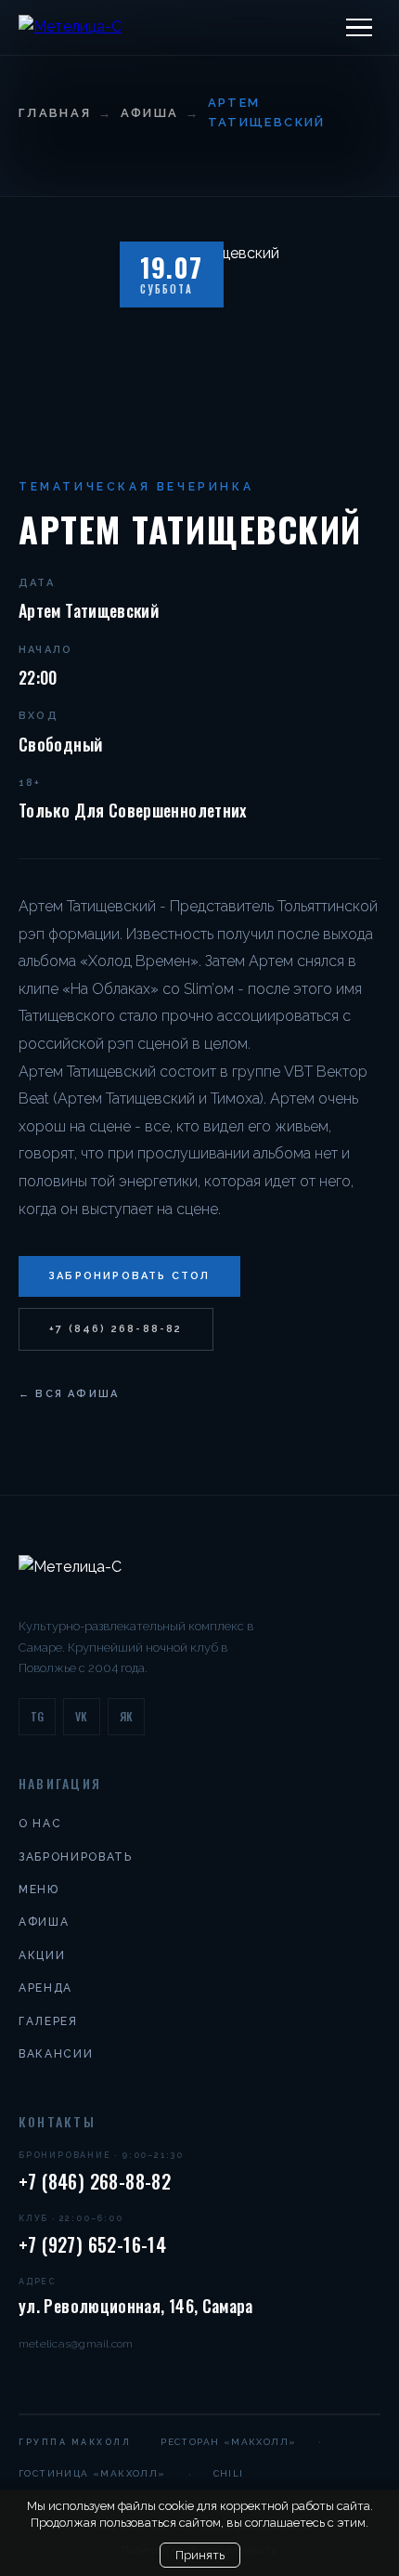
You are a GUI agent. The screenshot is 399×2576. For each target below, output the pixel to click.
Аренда (45, 1988)
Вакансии (56, 2054)
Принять (200, 2555)
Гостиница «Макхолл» (92, 2473)
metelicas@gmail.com (76, 2344)
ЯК (127, 1716)
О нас (40, 1824)
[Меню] (359, 28)
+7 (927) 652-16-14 (92, 2244)
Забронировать (76, 1857)
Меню (39, 1890)
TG (38, 1716)
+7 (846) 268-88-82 (116, 1329)
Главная (55, 113)
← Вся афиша (69, 1394)
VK (82, 1716)
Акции (42, 1955)
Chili (229, 2473)
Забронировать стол (129, 1276)
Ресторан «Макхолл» (228, 2442)
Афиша (150, 113)
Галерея (48, 2021)
